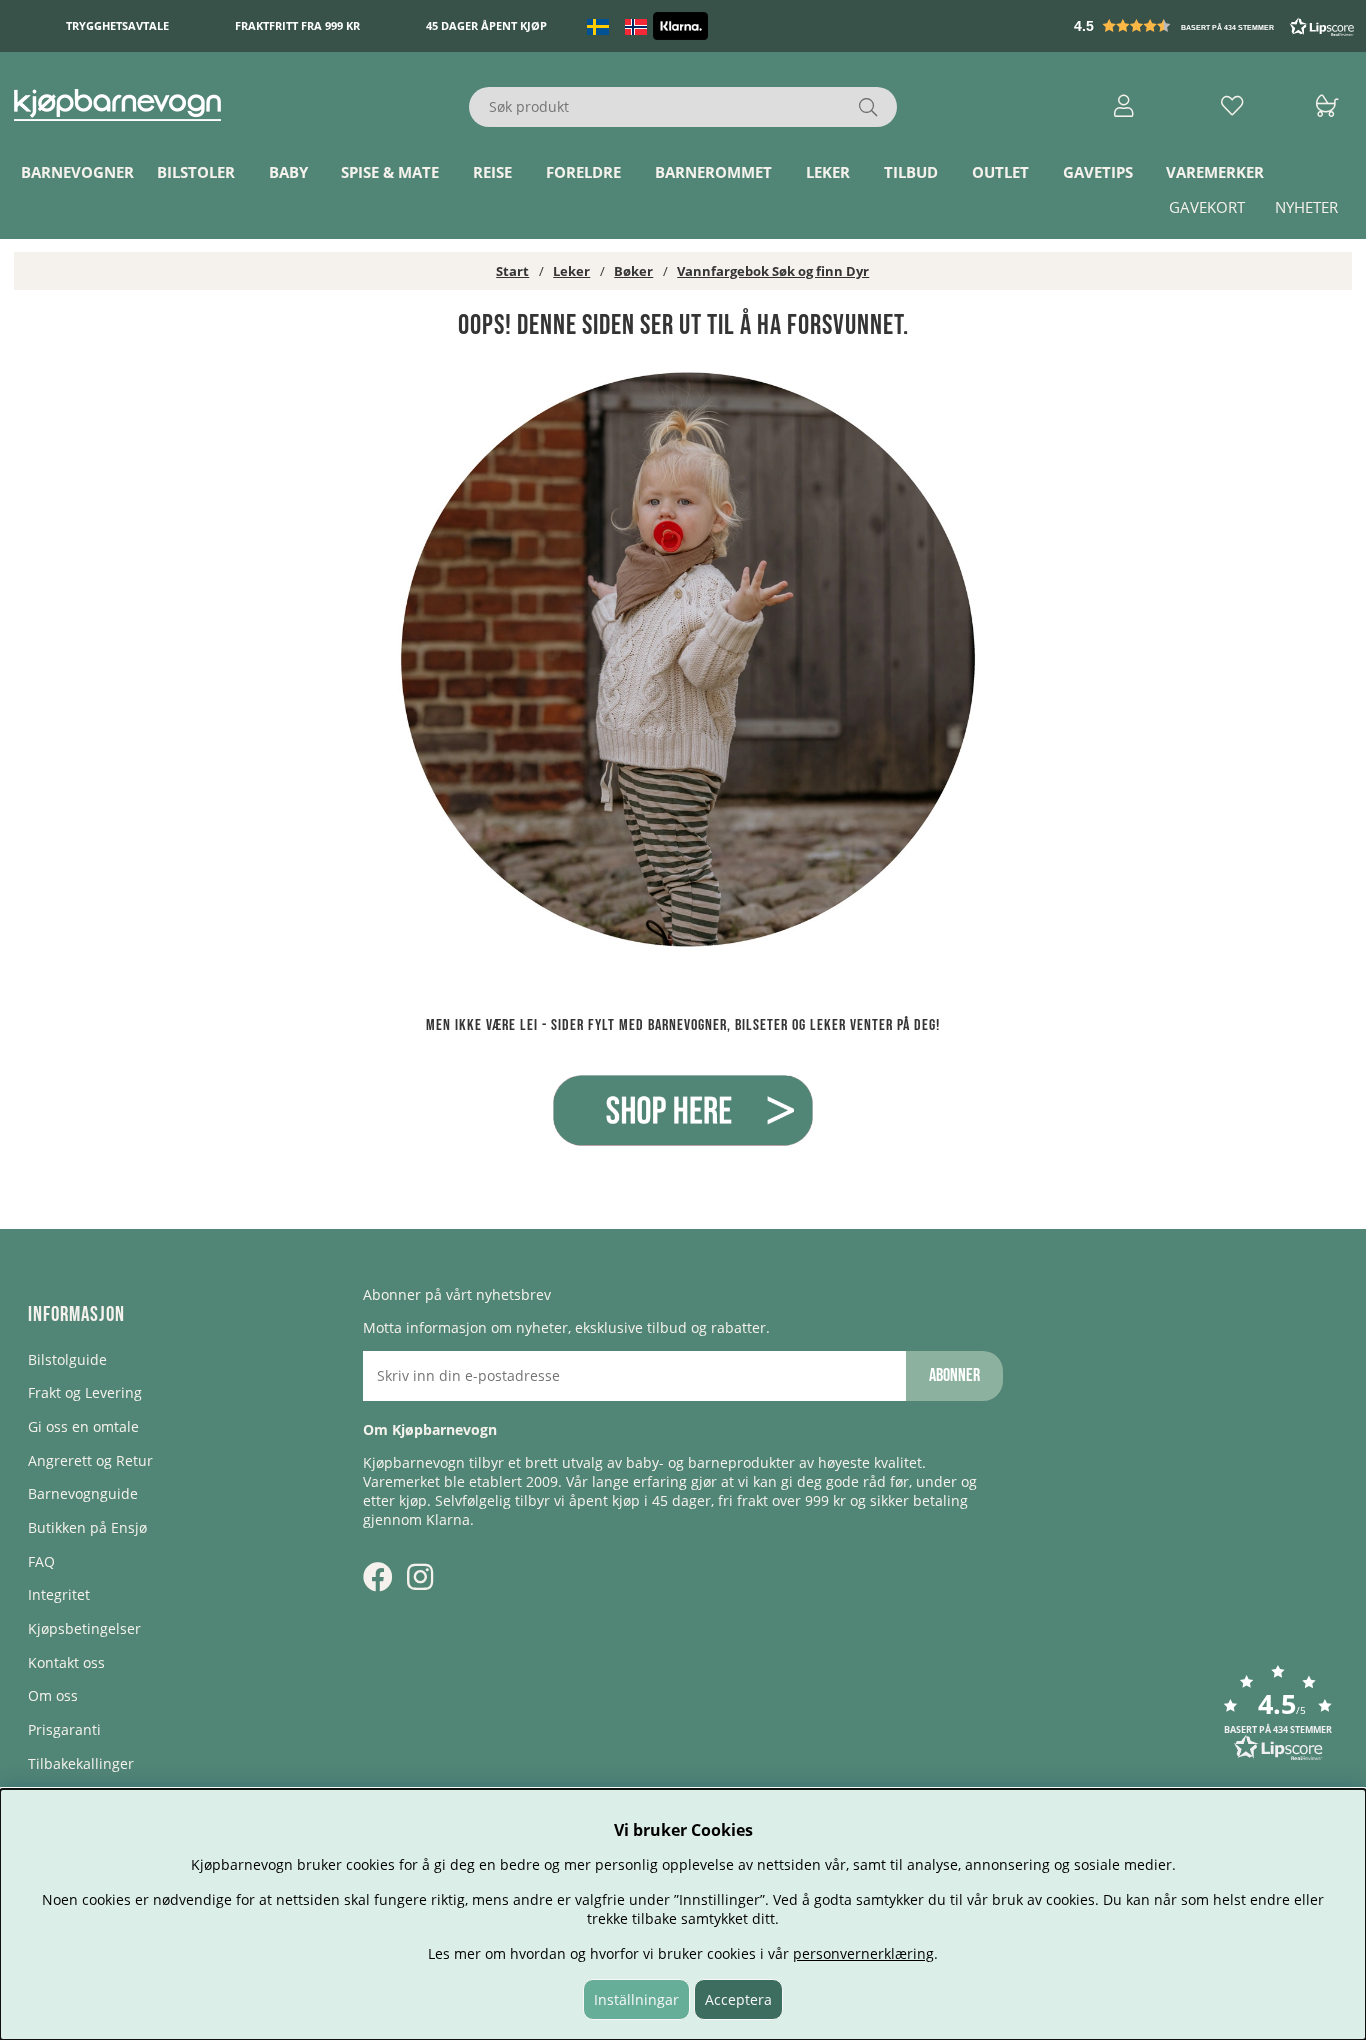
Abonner (954, 1375)
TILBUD (911, 173)
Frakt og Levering (85, 1392)
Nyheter (1306, 208)
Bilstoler (196, 173)
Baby (288, 173)
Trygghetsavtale (117, 26)
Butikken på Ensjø (87, 1527)
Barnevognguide (83, 1493)
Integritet (59, 1594)
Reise (492, 173)
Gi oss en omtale (83, 1426)
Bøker (633, 271)
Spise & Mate (390, 173)
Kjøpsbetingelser (84, 1628)
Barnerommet (713, 173)
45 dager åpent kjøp (486, 26)
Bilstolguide (67, 1359)
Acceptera (738, 1999)
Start (512, 271)
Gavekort (1207, 208)
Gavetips (1098, 173)
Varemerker (1215, 173)
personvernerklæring (863, 1953)
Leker (828, 173)
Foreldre (583, 173)
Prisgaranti (64, 1729)
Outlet (1000, 173)
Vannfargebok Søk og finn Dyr (773, 271)
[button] (1216, 26)
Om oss (53, 1695)
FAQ (41, 1561)
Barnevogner (77, 173)
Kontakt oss (66, 1662)
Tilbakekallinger (81, 1763)
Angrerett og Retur (90, 1460)
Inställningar (636, 1999)
